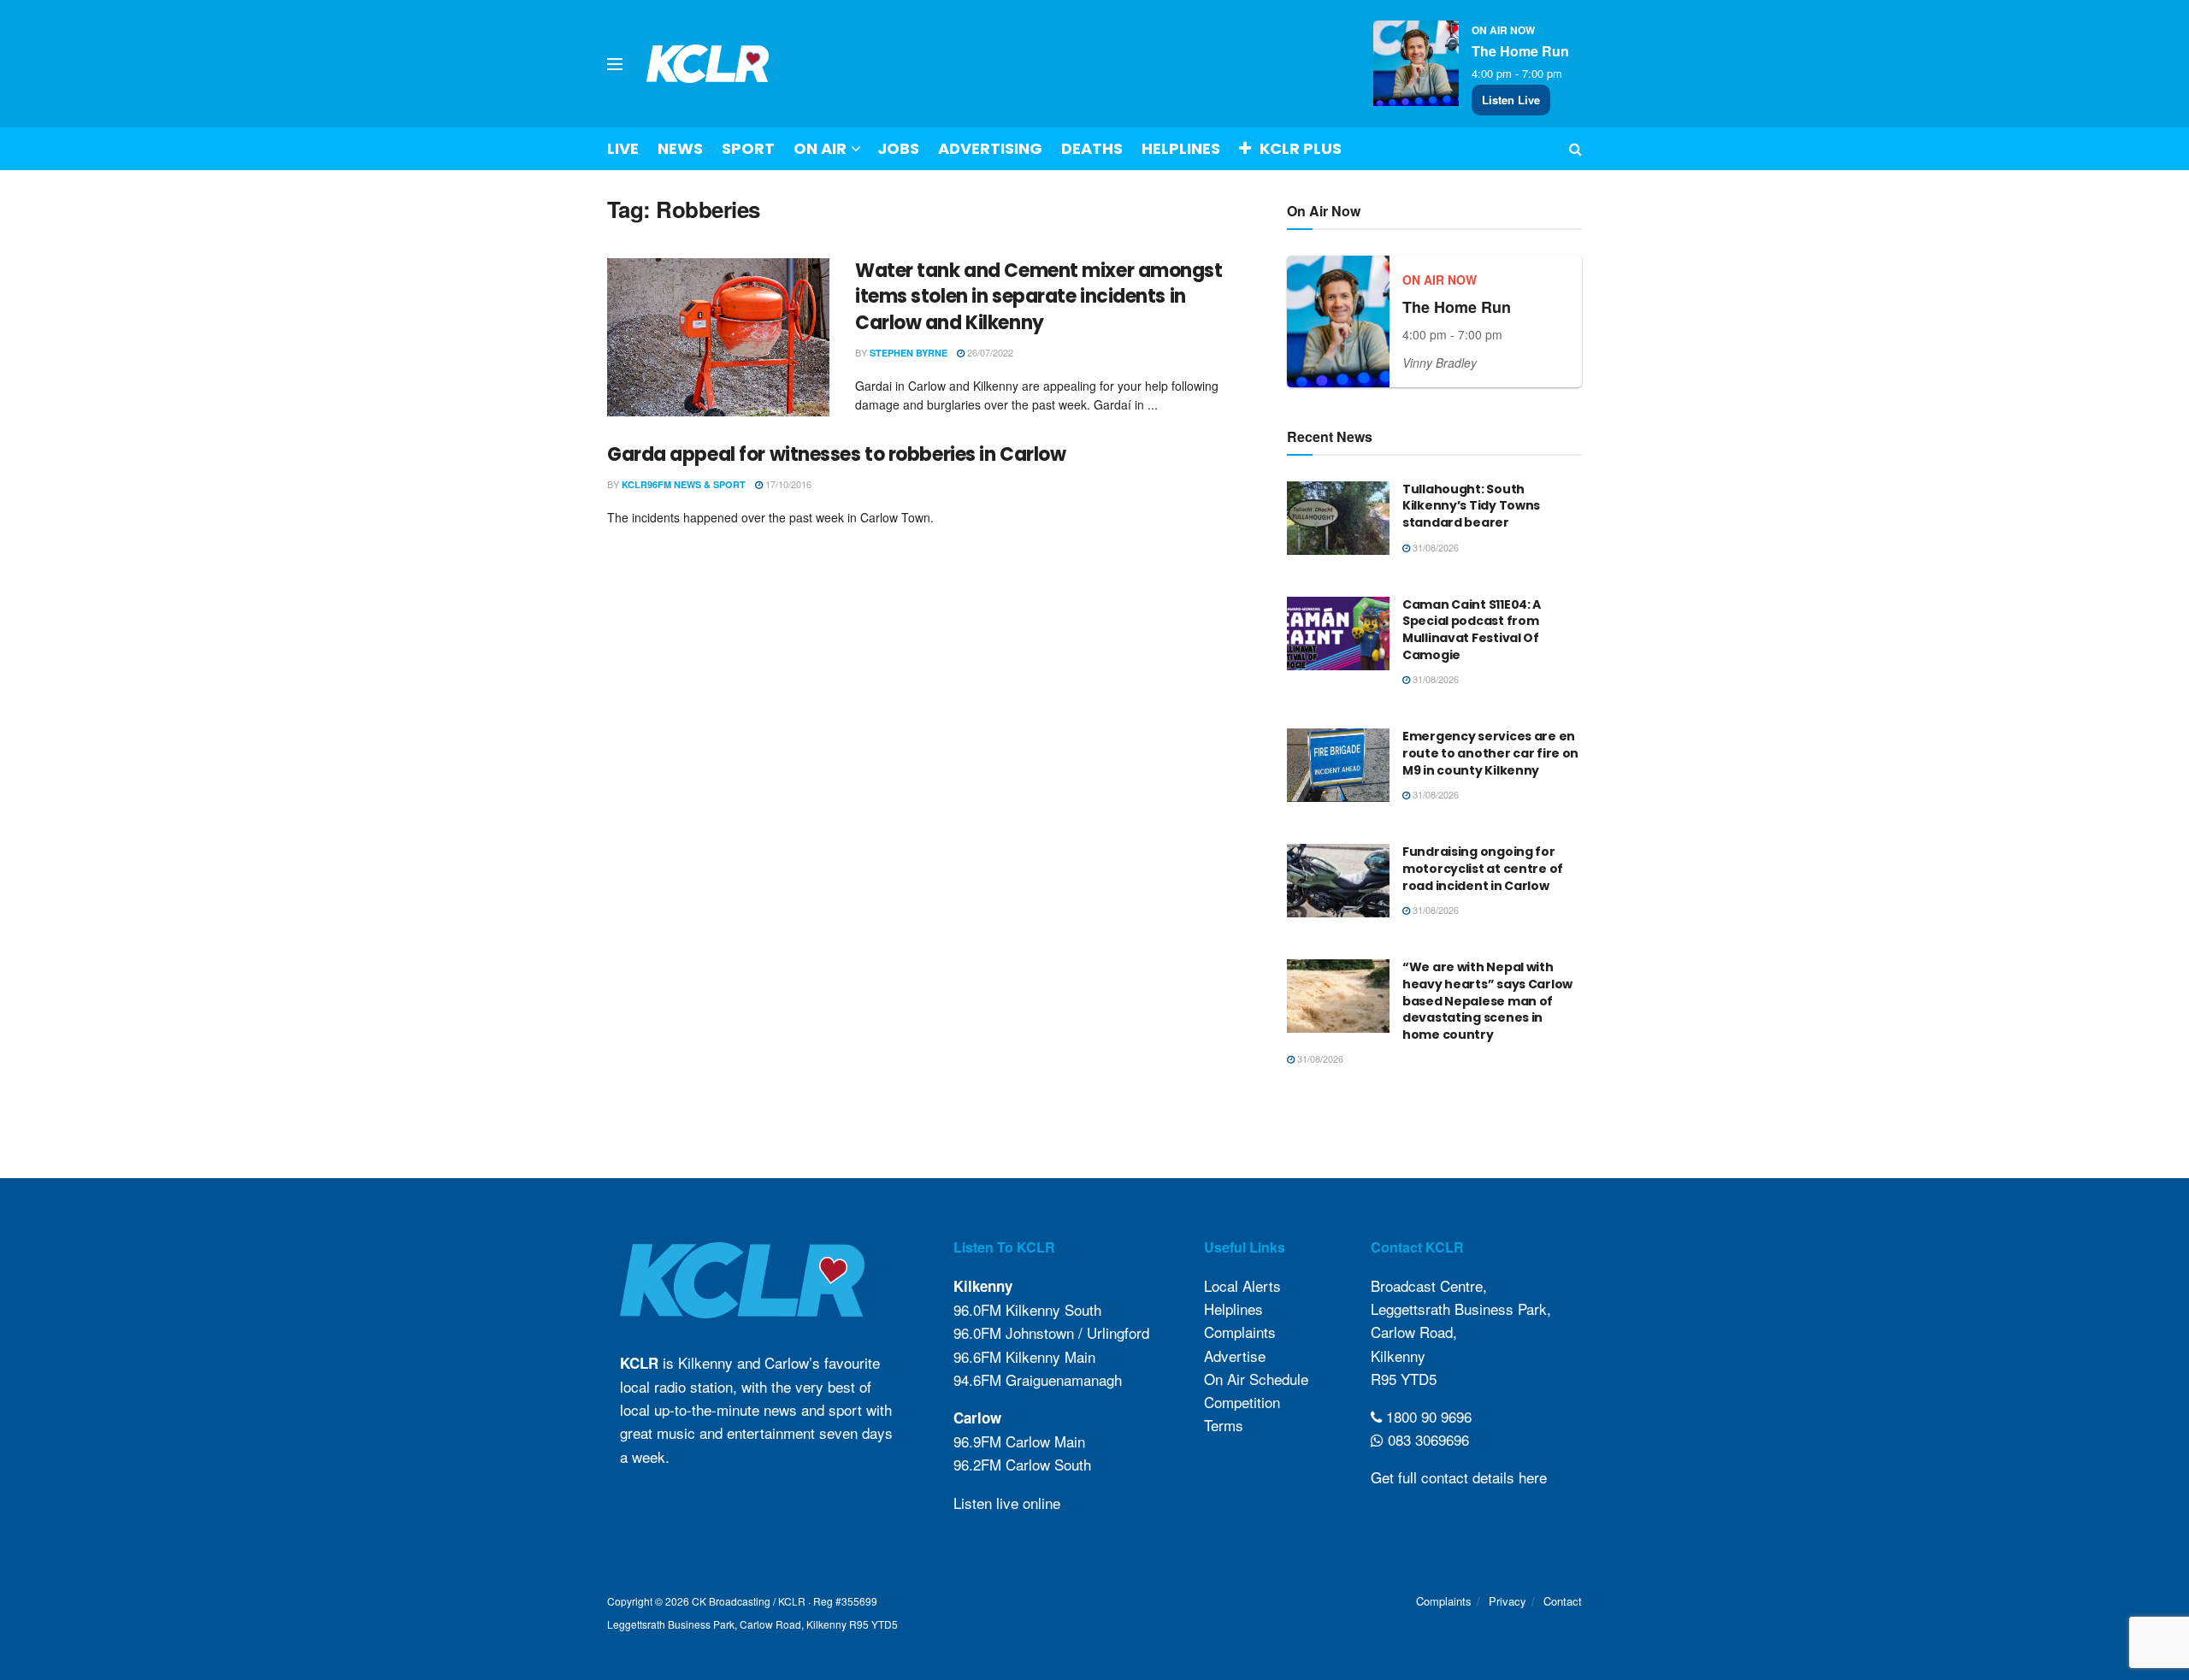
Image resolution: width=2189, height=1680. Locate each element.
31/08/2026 (1434, 547)
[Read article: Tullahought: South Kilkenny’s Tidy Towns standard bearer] (1338, 518)
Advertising (990, 148)
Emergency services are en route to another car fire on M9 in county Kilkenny (1490, 753)
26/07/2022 (989, 352)
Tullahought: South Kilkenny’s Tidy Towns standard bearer (1471, 506)
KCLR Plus (1301, 148)
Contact (1563, 1601)
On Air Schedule (1256, 1379)
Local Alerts (1242, 1285)
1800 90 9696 (1427, 1416)
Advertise (1235, 1356)
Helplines (1181, 148)
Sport (748, 148)
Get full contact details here (1459, 1477)
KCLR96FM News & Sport (684, 484)
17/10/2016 (787, 484)
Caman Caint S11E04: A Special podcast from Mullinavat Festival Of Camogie (1472, 630)
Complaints (1240, 1332)
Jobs (898, 148)
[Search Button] (1575, 149)
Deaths (1092, 148)
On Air (820, 148)
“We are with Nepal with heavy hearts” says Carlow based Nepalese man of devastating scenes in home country (1487, 1000)
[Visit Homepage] (708, 64)
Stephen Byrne (909, 353)
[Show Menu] (615, 64)
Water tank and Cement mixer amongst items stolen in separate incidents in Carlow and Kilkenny (1039, 297)
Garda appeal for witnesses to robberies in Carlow (836, 454)
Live (623, 148)
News (680, 148)
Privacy (1508, 1601)
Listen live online (1007, 1503)
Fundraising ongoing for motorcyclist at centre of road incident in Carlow (1483, 868)
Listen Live (1511, 100)
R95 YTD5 (1404, 1379)
